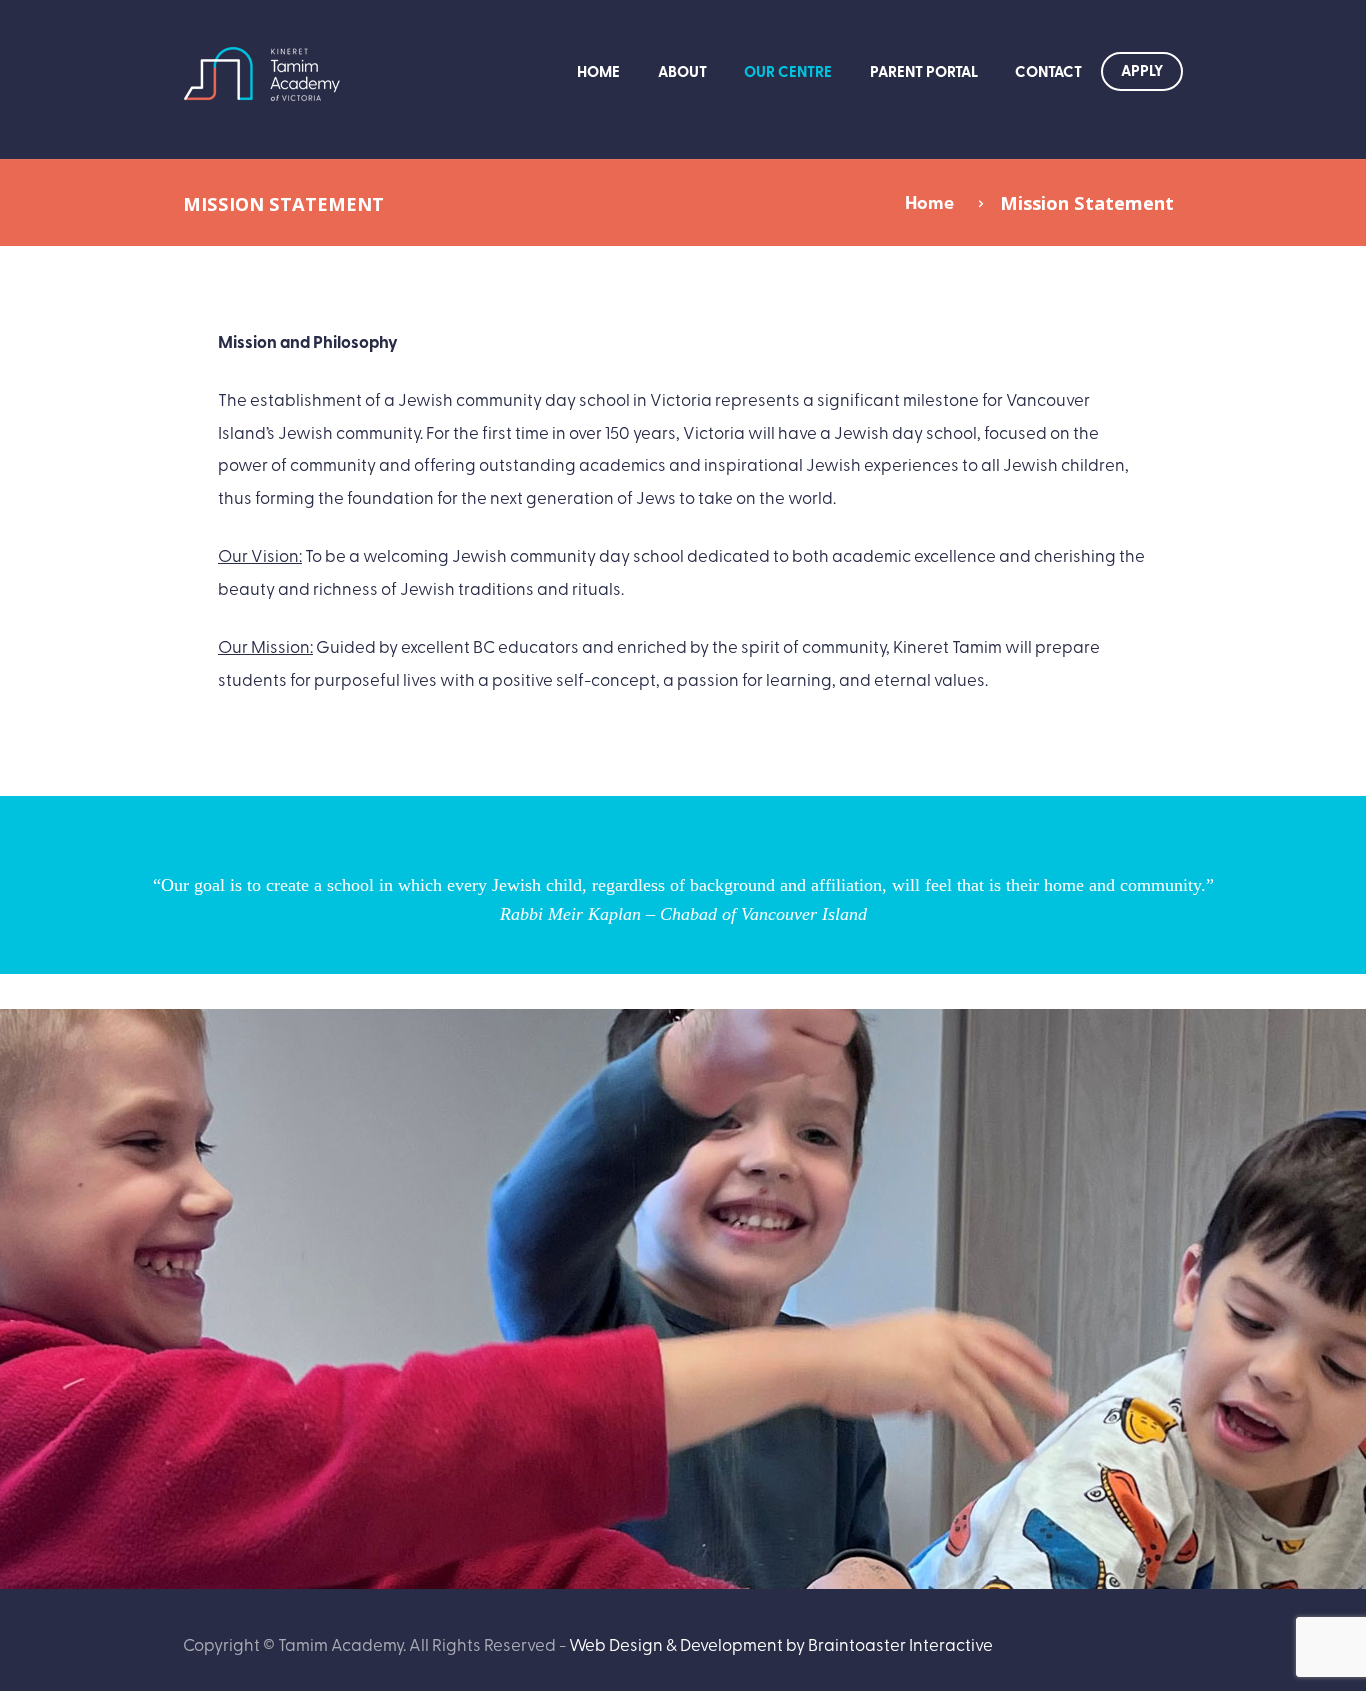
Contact (1048, 71)
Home (598, 71)
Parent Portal (924, 71)
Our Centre (788, 71)
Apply (1142, 70)
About (682, 71)
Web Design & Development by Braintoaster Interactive (781, 1643)
